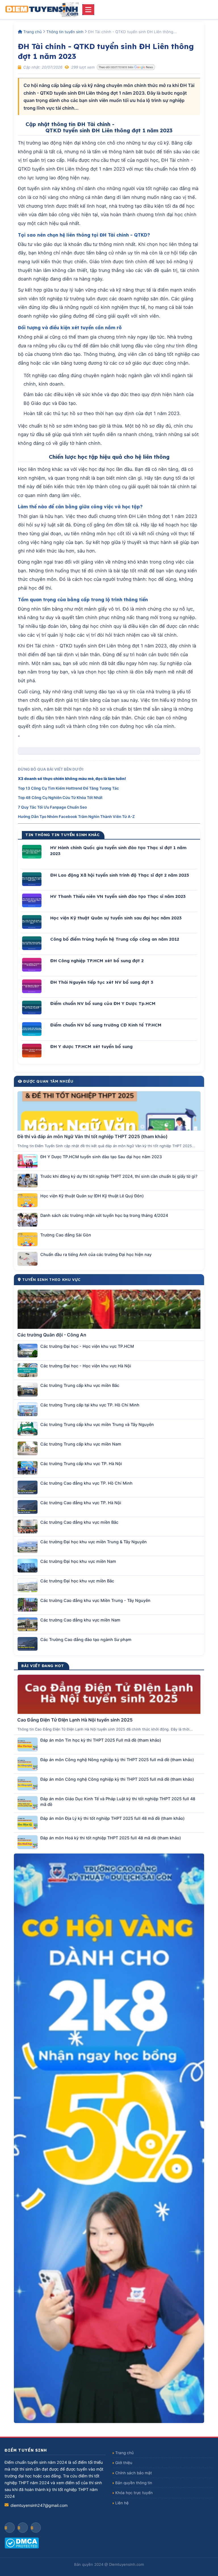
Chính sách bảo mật (134, 2473)
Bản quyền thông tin (134, 2483)
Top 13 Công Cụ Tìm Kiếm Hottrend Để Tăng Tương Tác (68, 788)
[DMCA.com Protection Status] (55, 2543)
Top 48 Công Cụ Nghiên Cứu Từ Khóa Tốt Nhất (60, 798)
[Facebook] (10, 2528)
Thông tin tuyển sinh (65, 32)
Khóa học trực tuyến (134, 2493)
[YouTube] (23, 2528)
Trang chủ (32, 32)
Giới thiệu (124, 2463)
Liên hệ (122, 2503)
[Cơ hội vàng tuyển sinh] (109, 2138)
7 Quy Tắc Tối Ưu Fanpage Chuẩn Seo (52, 807)
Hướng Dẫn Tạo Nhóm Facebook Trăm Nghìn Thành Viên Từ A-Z (76, 817)
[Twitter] (36, 2528)
